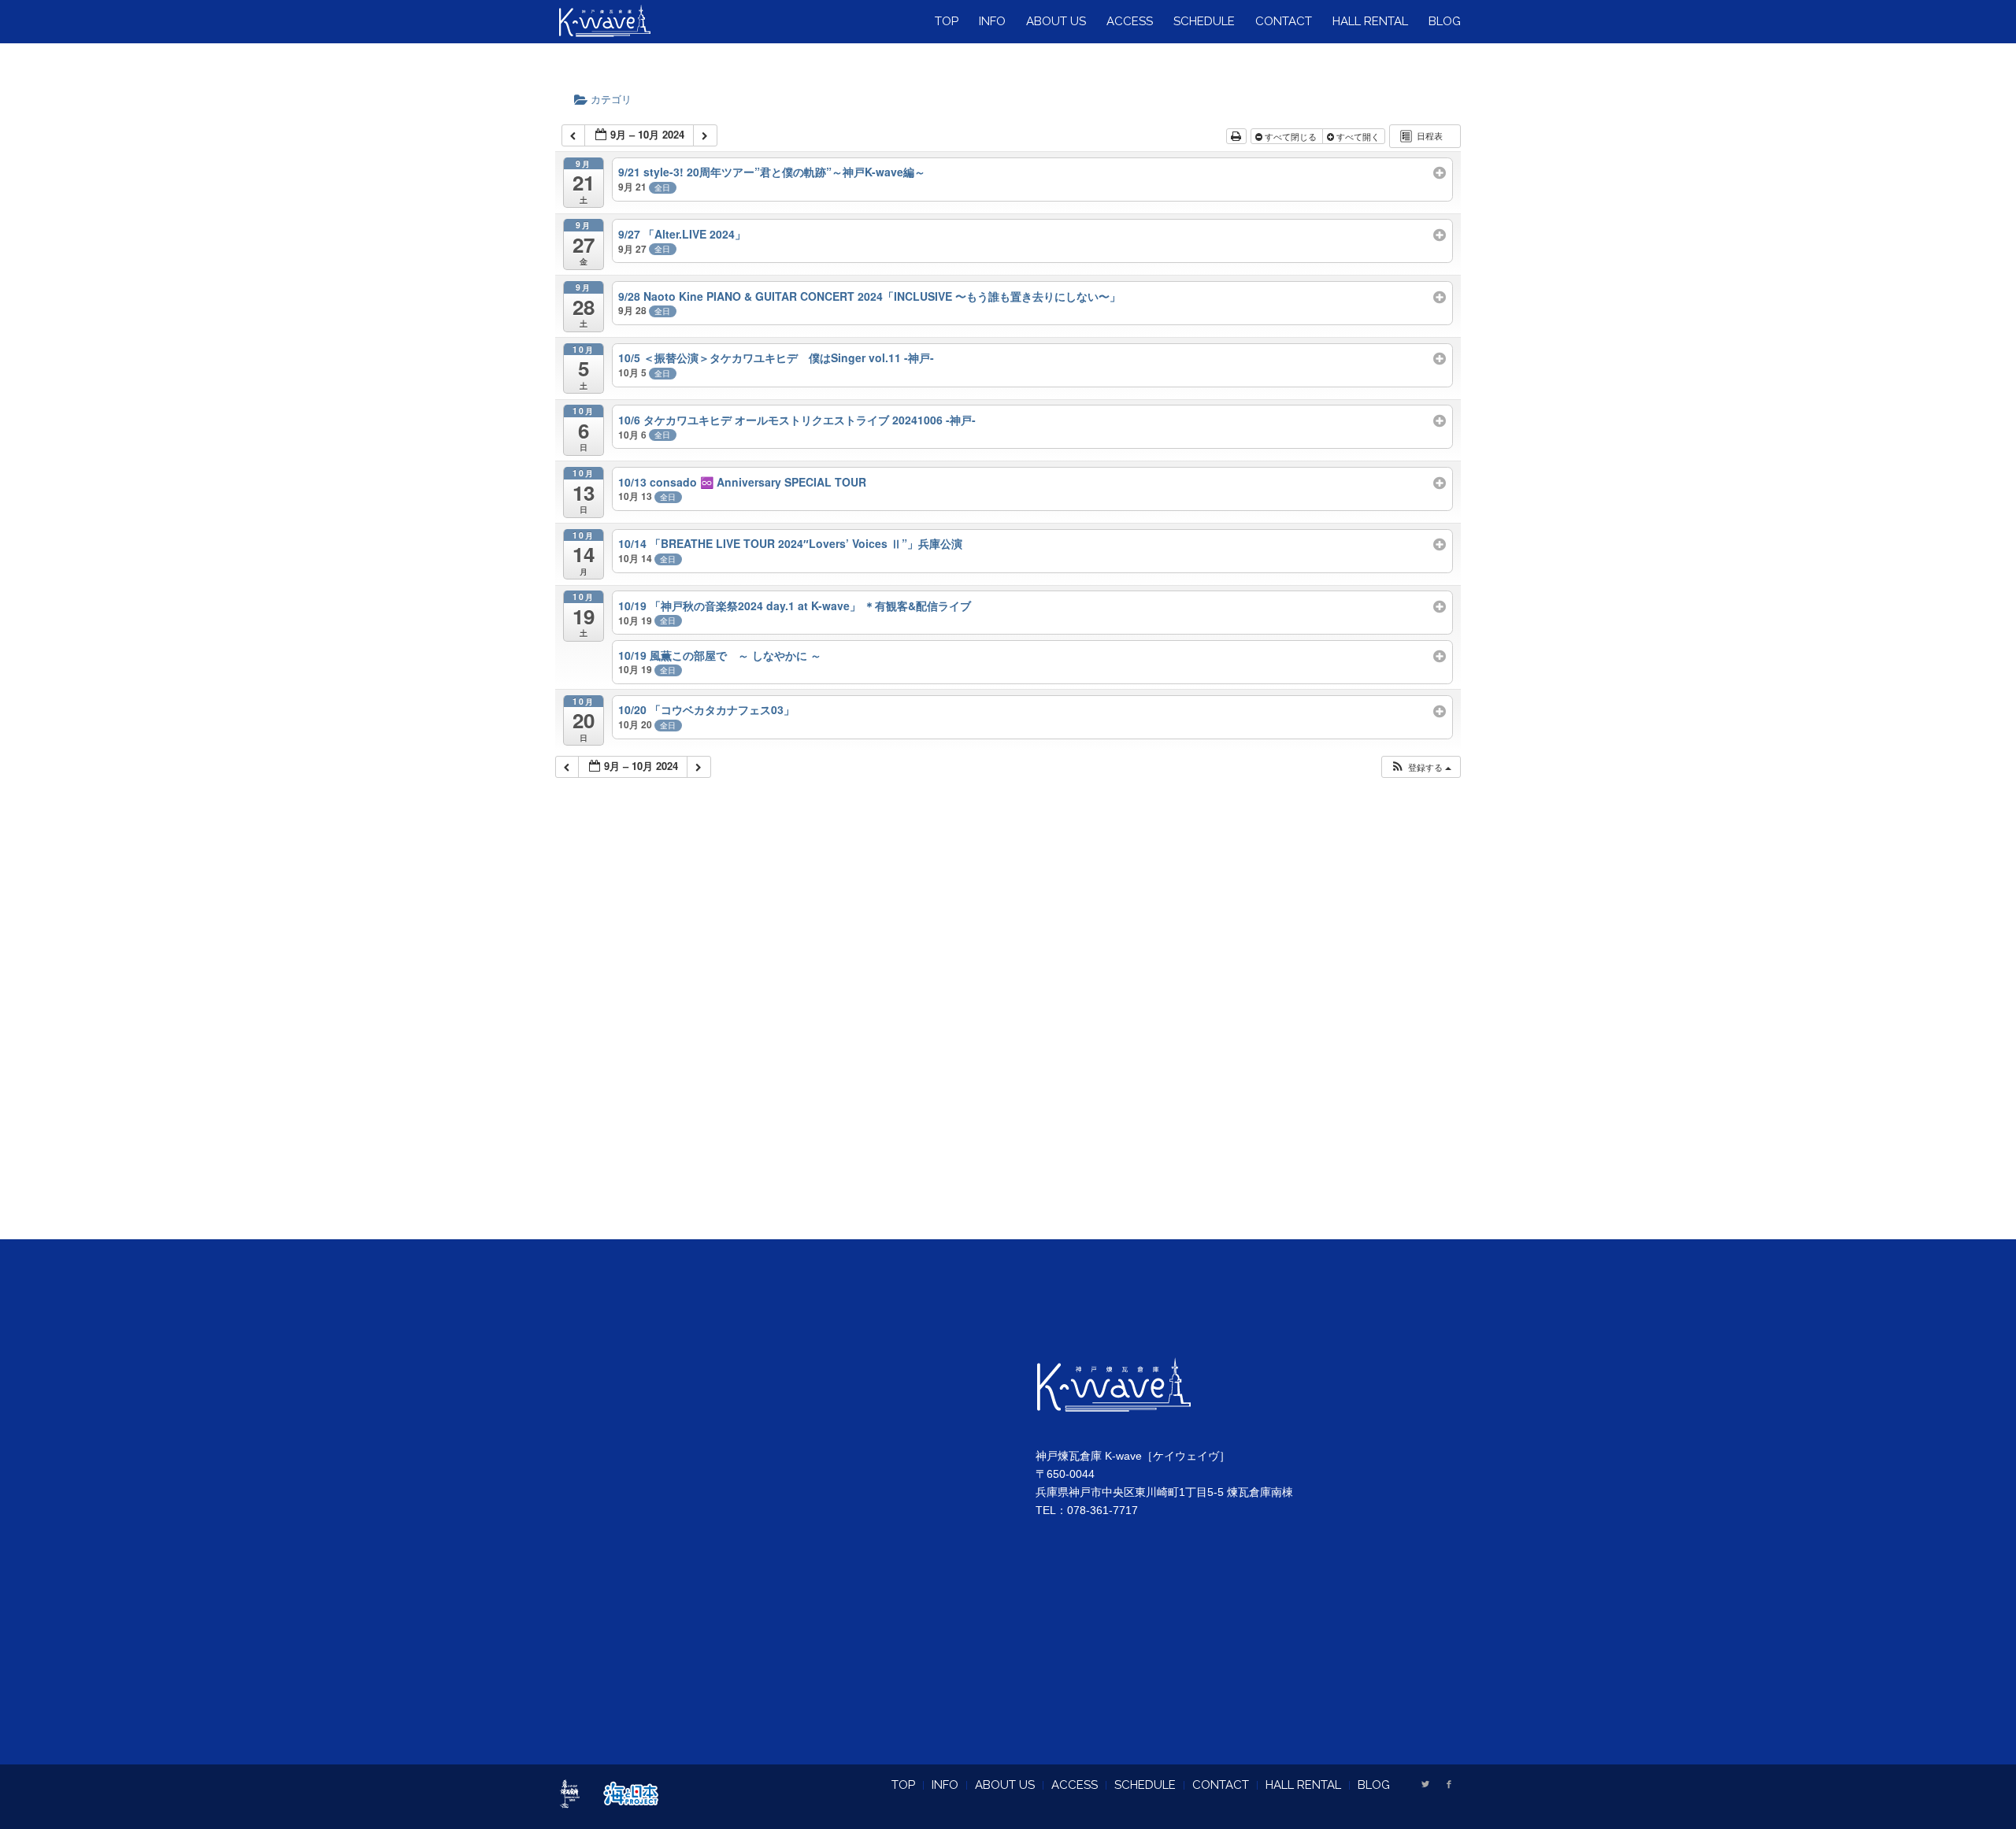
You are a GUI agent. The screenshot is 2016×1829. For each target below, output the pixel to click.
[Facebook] (1449, 1784)
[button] (1421, 767)
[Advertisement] (1008, 1028)
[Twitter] (1425, 1784)
